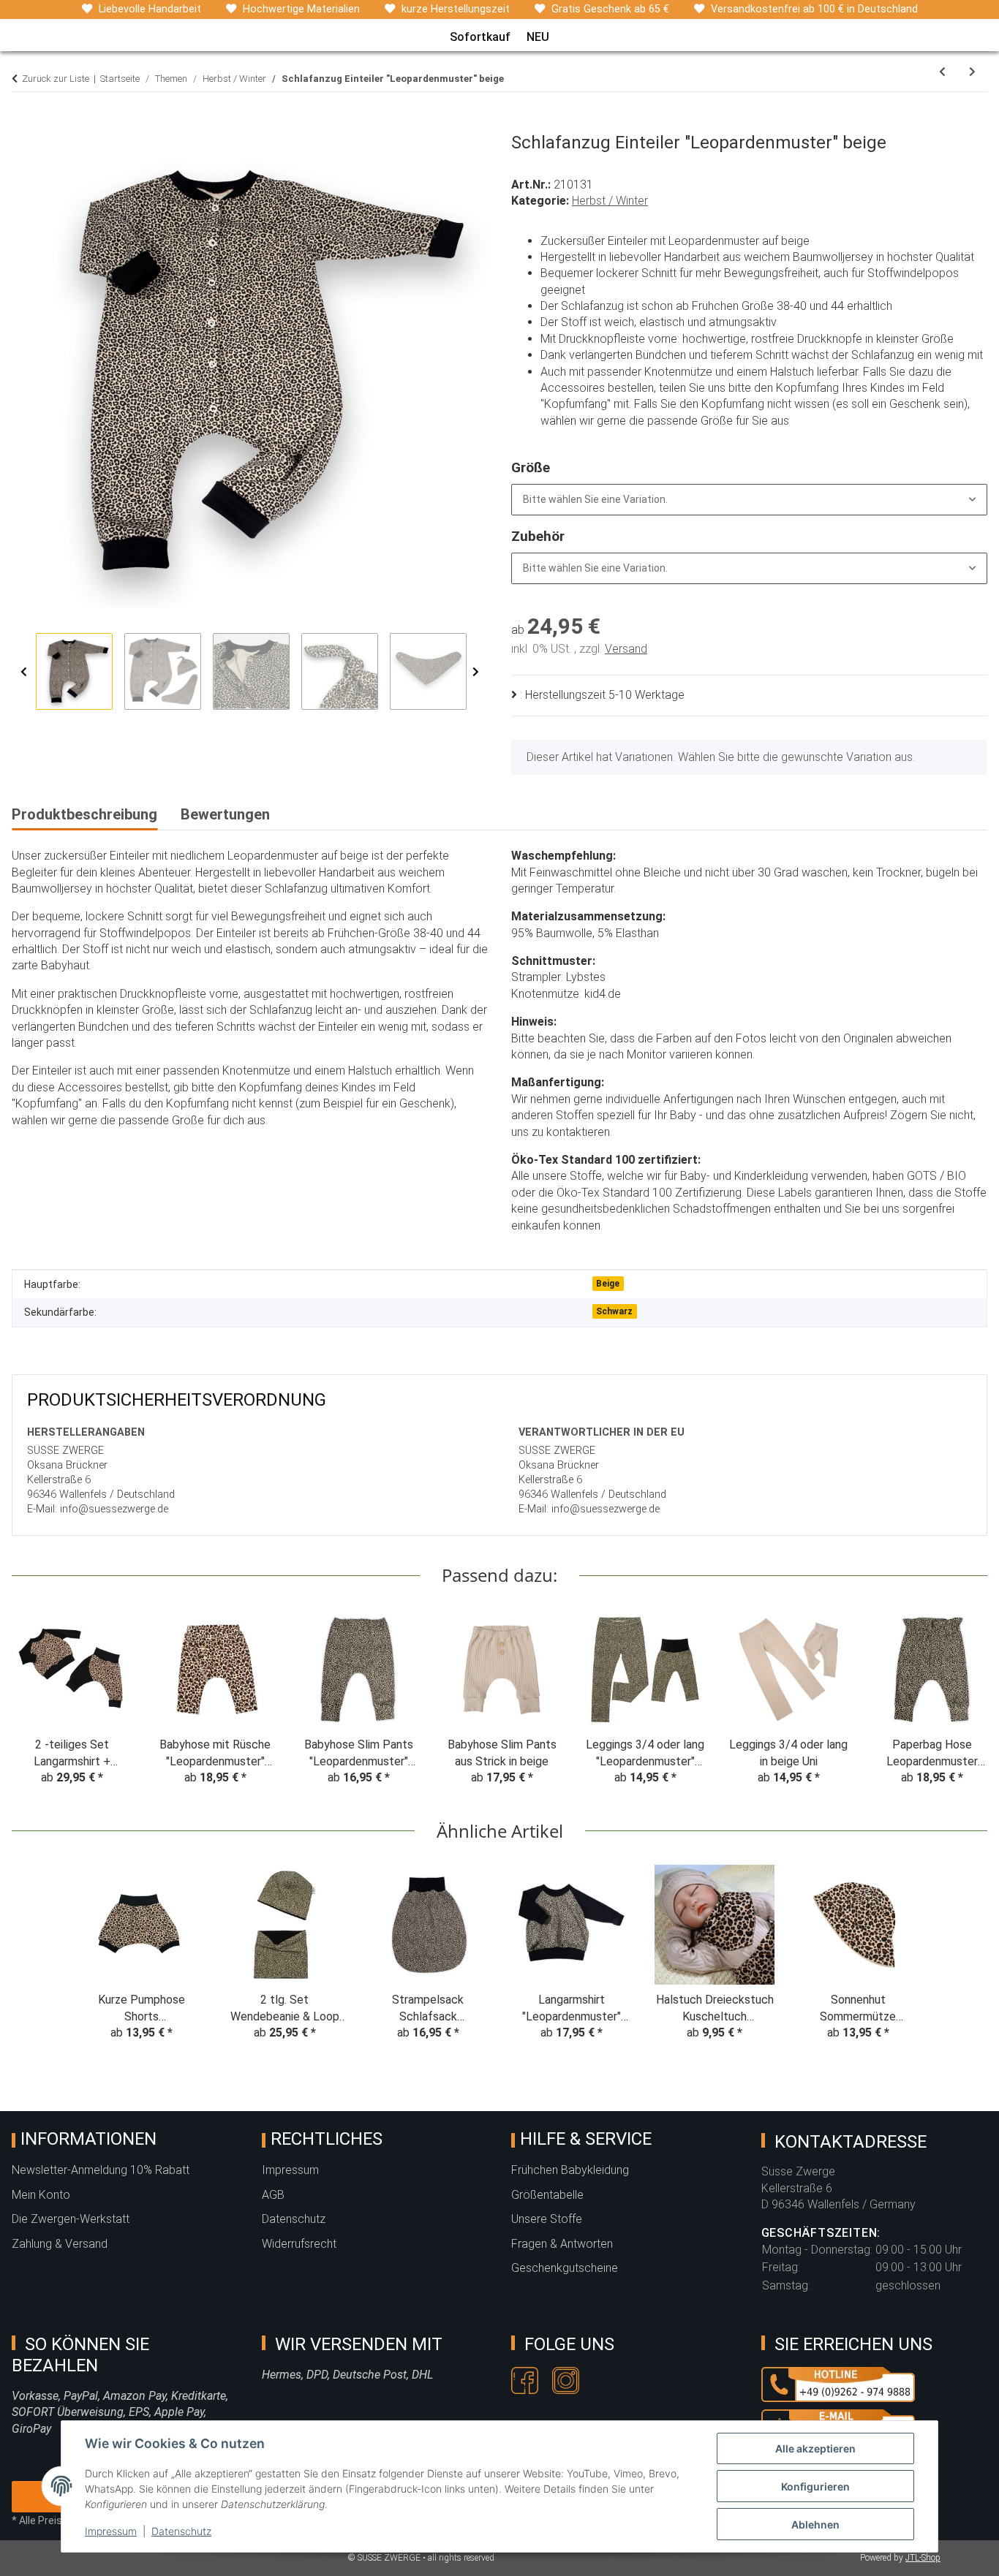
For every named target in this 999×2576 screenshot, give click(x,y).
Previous (24, 672)
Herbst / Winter (610, 201)
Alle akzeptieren (815, 2448)
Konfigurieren (815, 2486)
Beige (608, 1284)
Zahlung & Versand (60, 2244)
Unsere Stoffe (547, 2219)
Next (476, 672)
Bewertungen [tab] (225, 814)
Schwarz (614, 1311)
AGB (273, 2195)
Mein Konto (41, 2195)
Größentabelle (547, 2195)
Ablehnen (815, 2524)
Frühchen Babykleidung (570, 2170)
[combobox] (749, 500)
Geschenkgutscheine (565, 2268)
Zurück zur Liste (56, 79)
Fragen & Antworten (562, 2244)
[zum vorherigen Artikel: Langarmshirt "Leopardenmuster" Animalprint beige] (942, 72)
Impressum (111, 2531)
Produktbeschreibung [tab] (84, 814)
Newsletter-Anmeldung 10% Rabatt (101, 2170)
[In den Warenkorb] (23, 124)
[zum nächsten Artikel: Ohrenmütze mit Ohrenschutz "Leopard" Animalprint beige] (972, 72)
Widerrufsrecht (299, 2244)
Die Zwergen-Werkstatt (71, 2219)
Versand (626, 649)
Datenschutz (181, 2531)
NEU (538, 37)
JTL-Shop (923, 2558)
